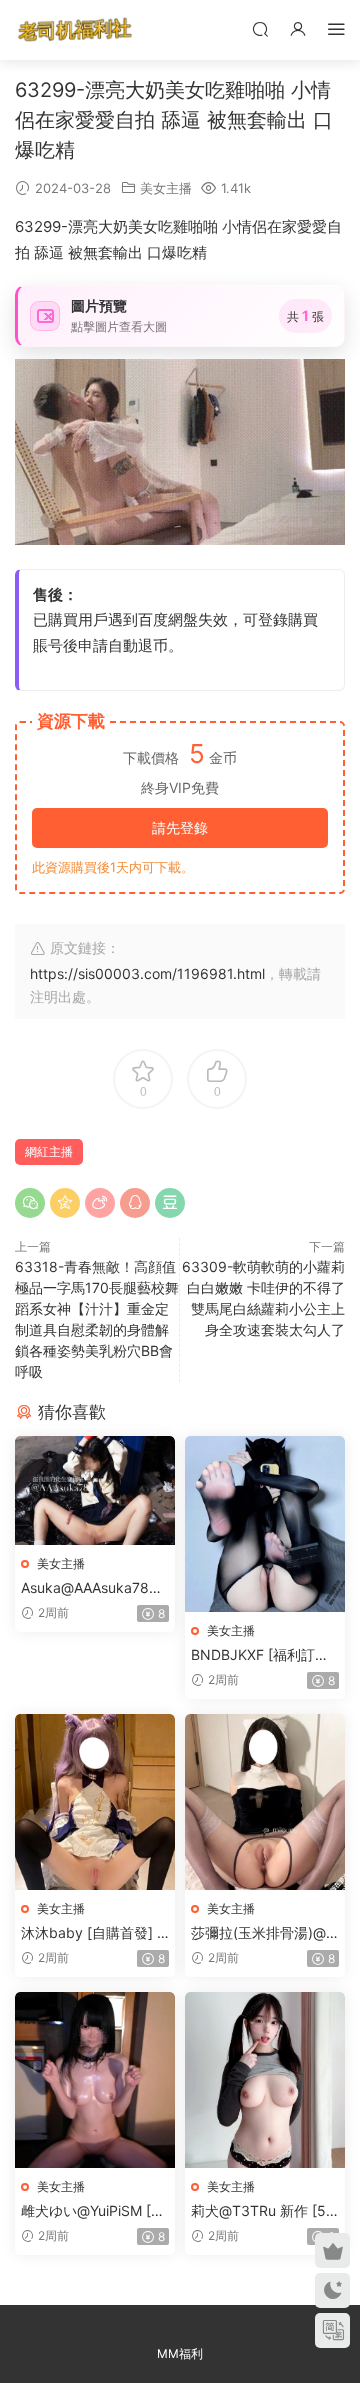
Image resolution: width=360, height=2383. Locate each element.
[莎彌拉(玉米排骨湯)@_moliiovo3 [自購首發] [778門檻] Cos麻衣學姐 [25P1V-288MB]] (265, 1802)
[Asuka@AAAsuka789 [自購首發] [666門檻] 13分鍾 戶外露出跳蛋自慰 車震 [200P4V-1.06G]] (95, 1490)
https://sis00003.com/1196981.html (147, 973)
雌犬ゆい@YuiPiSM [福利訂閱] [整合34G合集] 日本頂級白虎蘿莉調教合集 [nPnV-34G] (93, 2211)
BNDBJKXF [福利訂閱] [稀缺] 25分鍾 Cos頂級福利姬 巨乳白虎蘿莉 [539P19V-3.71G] (265, 1655)
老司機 (75, 30)
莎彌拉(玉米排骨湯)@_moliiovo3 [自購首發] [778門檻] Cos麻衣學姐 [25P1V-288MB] (265, 1933)
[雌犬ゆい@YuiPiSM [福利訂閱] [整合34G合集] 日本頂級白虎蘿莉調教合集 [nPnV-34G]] (95, 2080)
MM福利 (180, 2353)
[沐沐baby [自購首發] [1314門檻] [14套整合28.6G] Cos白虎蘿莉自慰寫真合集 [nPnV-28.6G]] (95, 1802)
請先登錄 (180, 827)
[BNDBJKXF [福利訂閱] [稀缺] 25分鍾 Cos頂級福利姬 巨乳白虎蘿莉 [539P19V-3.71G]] (265, 1524)
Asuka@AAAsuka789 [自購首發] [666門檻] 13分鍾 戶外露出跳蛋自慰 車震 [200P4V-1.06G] (94, 1588)
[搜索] (260, 28)
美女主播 (166, 188)
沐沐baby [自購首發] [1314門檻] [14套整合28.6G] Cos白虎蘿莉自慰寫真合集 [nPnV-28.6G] (95, 1933)
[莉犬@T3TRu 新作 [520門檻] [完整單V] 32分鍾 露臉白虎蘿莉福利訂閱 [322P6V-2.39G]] (265, 2080)
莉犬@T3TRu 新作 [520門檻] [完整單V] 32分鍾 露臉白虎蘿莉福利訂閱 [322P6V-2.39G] (263, 2211)
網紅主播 (49, 1151)
